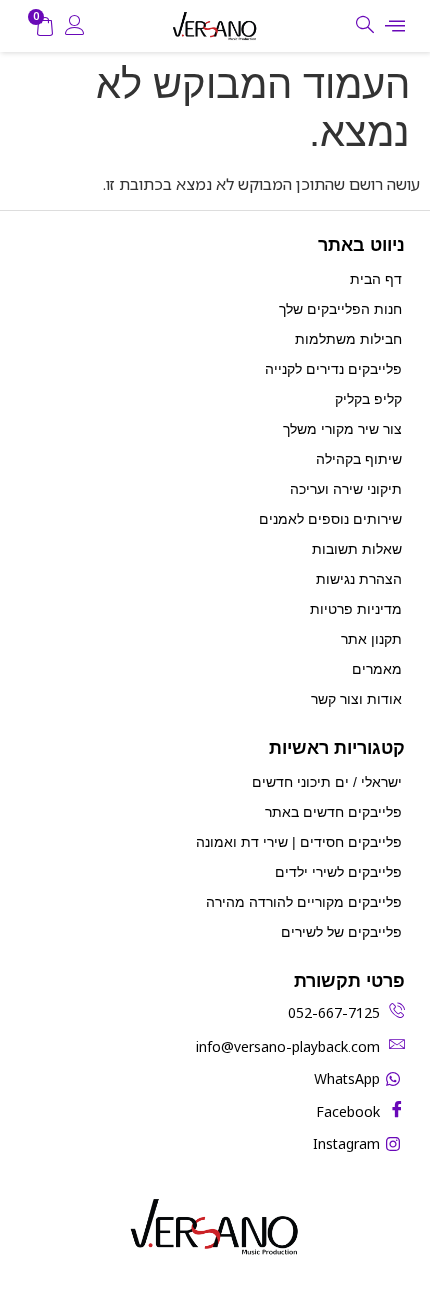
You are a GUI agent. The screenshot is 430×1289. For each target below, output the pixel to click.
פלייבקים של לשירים (341, 932)
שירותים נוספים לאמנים (330, 519)
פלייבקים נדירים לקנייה (333, 369)
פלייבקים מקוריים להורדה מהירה (304, 902)
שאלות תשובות (357, 549)
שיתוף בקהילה (359, 459)
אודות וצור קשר (356, 699)
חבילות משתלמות (348, 339)
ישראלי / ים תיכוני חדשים (327, 782)
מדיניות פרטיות (356, 609)
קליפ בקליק (368, 399)
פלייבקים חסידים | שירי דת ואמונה (299, 842)
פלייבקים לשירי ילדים (338, 872)
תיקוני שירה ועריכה (346, 489)
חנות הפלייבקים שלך (340, 309)
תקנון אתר (371, 639)
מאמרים (377, 669)
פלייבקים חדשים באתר (333, 812)
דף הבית (376, 279)
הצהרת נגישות (359, 579)
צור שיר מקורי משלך (342, 429)
